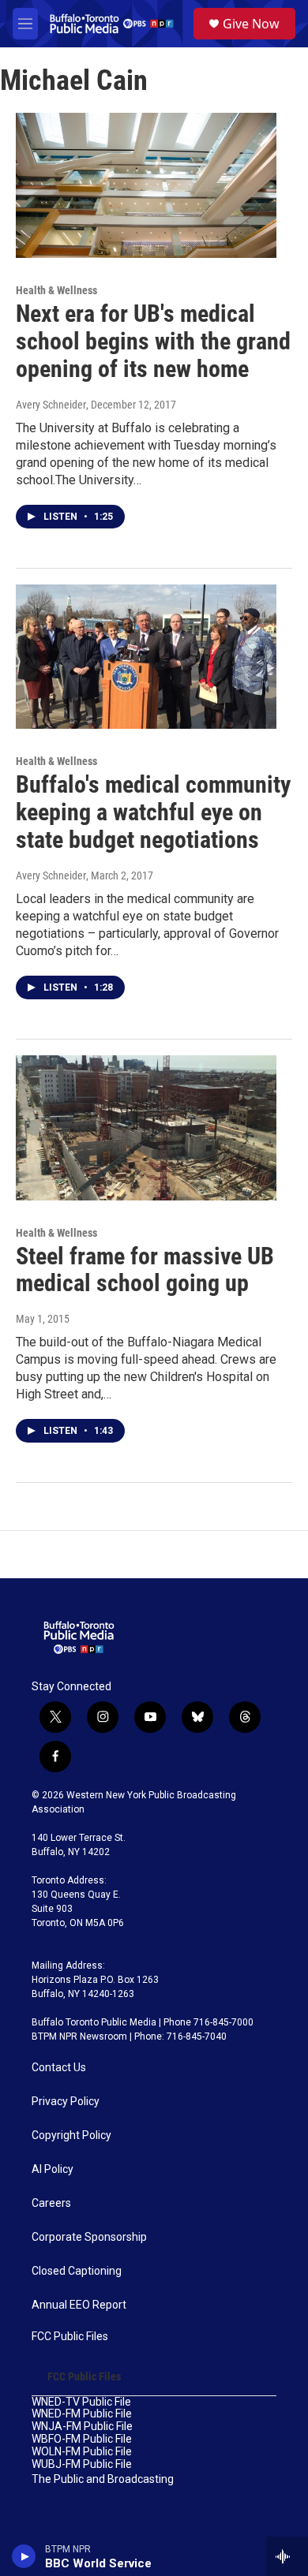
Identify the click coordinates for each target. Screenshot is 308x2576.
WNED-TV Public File (81, 2402)
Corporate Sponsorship (89, 2237)
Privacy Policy (66, 2102)
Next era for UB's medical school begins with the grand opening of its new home (153, 341)
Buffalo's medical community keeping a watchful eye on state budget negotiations (153, 812)
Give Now (251, 24)
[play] (24, 2556)
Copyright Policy (71, 2135)
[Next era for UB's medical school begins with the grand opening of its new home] (146, 185)
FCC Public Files (70, 2337)
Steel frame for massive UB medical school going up (145, 1270)
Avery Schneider (51, 405)
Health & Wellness (56, 290)
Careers (51, 2203)
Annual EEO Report (79, 2305)
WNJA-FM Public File (82, 2427)
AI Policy (53, 2169)
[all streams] (287, 2556)
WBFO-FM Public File (82, 2439)
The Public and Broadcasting (103, 2479)
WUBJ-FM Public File (82, 2464)
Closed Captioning (77, 2271)
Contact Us (59, 2068)
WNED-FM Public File (82, 2414)
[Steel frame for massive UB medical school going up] (146, 1128)
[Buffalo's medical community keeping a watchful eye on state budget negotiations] (146, 657)
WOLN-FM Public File (82, 2452)
